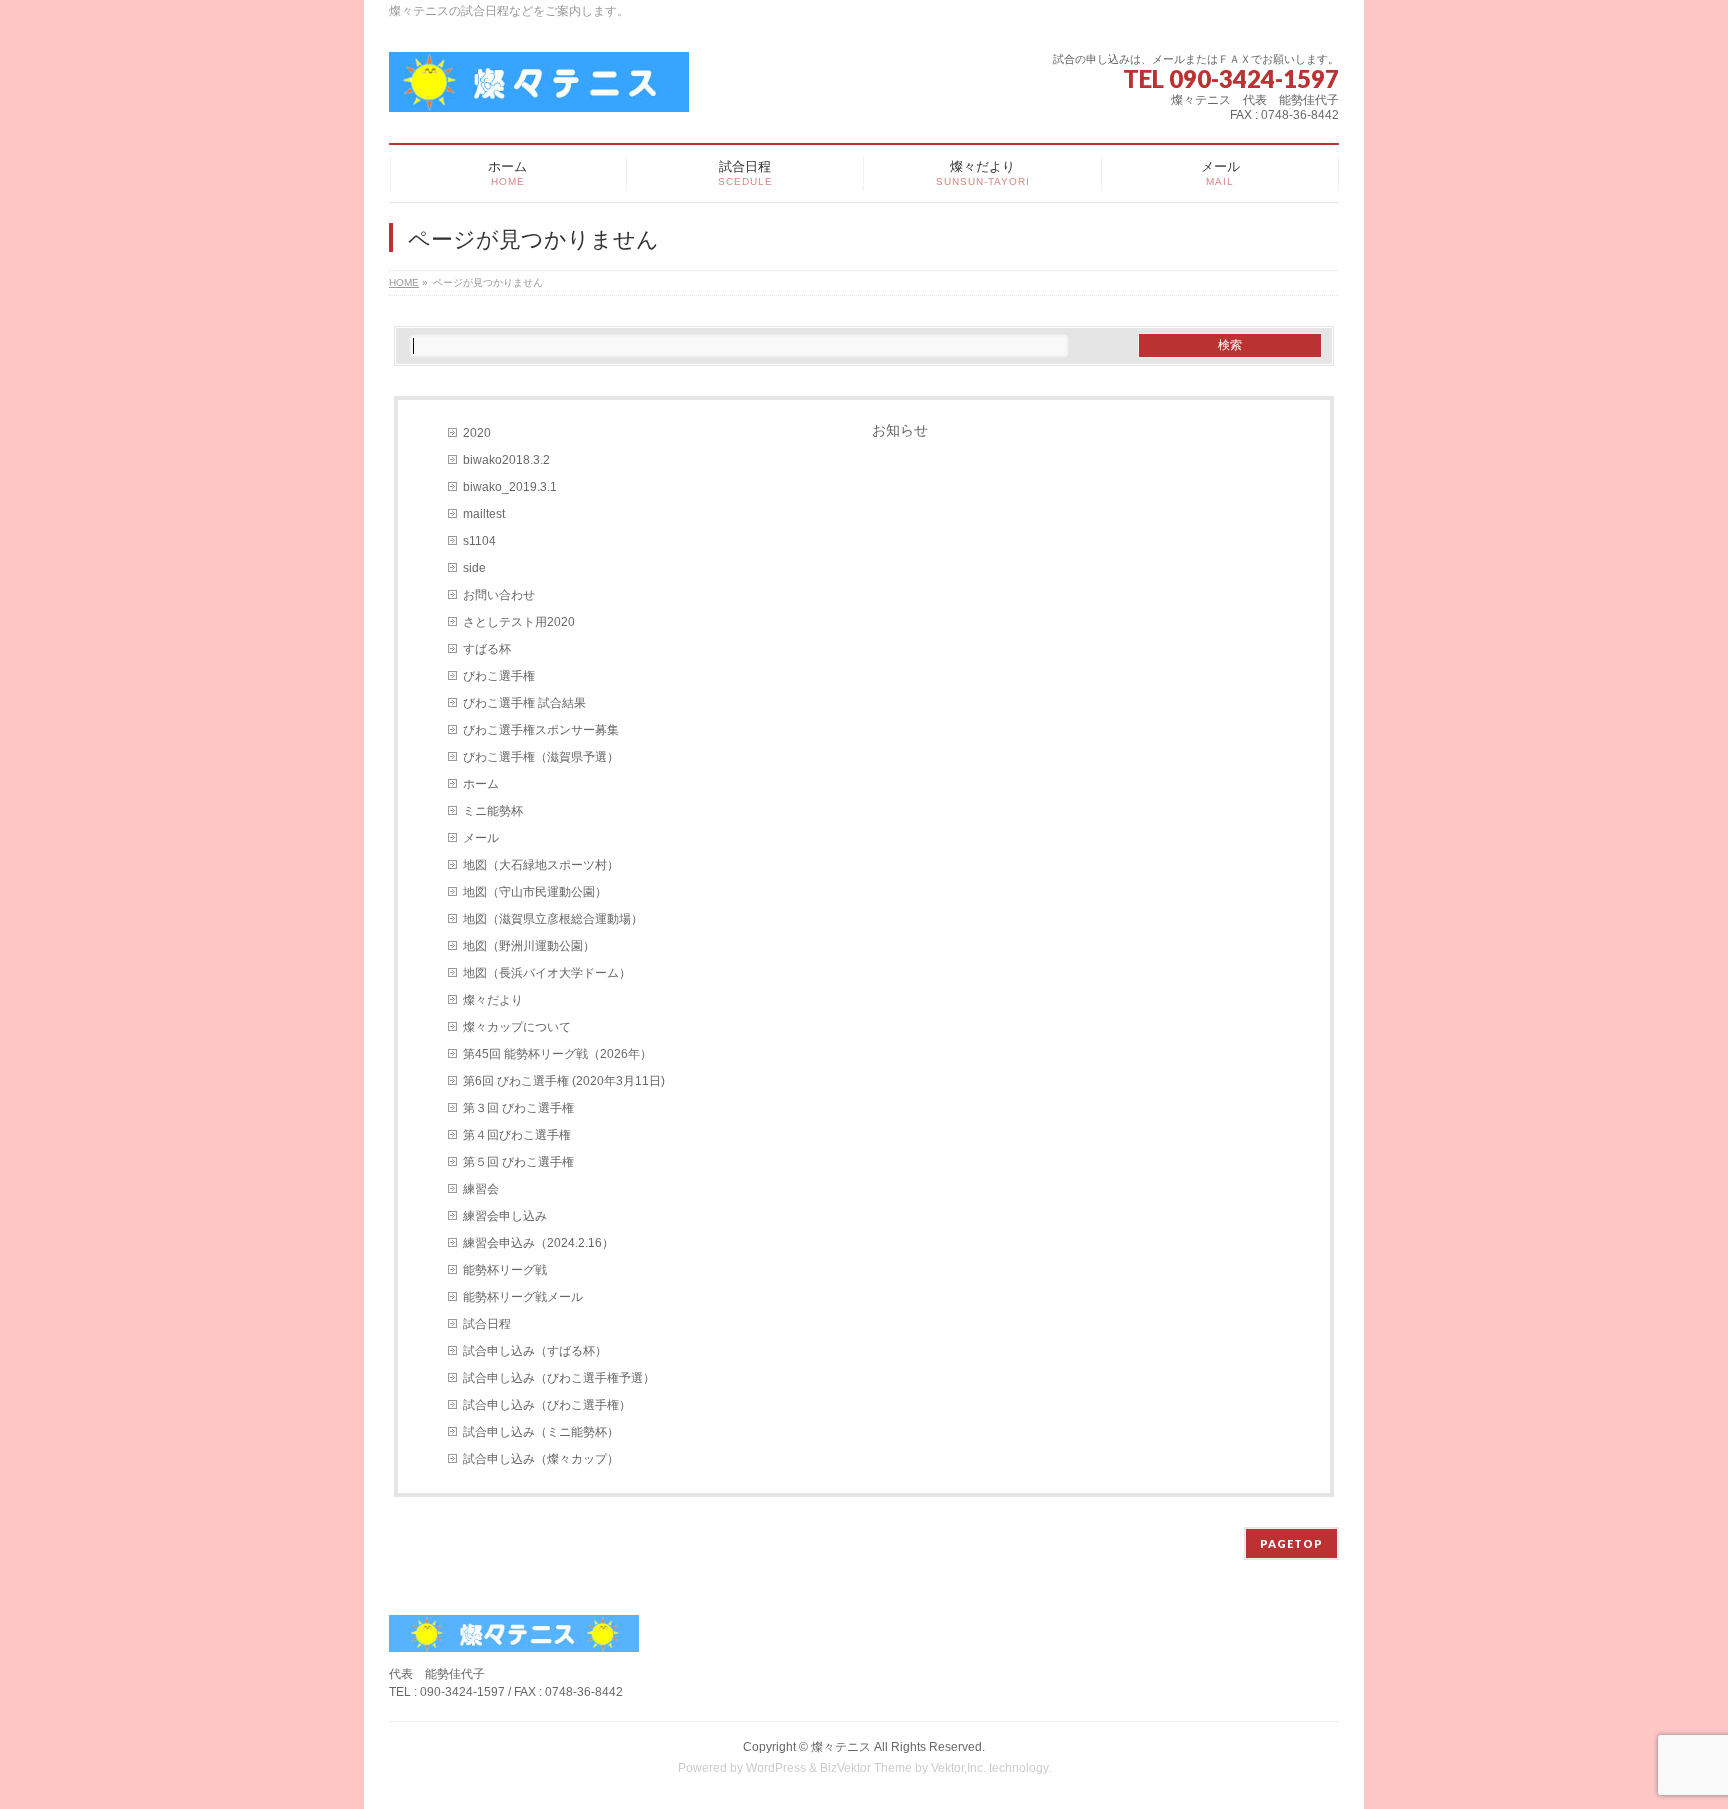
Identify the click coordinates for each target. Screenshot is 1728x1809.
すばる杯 (487, 649)
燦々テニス (841, 1747)
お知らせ (900, 430)
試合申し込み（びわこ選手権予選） (559, 1378)
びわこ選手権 (499, 676)
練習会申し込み (505, 1216)
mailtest (484, 514)
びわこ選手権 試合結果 (524, 703)
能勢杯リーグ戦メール (523, 1297)
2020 (477, 433)
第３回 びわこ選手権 (518, 1108)
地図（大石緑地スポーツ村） (541, 865)
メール (481, 838)
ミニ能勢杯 (493, 811)
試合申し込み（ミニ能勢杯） (541, 1432)
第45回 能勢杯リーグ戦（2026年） (557, 1054)
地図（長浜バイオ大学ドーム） (547, 973)
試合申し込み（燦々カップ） (541, 1459)
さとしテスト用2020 (519, 622)
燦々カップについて (517, 1027)
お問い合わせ (499, 595)
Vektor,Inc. (958, 1768)
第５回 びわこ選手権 (518, 1162)
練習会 (481, 1189)
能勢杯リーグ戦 (505, 1270)
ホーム (481, 784)
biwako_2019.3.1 (510, 487)
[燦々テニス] (539, 89)
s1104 (479, 541)
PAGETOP (1291, 1543)
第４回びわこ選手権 (517, 1135)
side (474, 568)
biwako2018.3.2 (506, 460)
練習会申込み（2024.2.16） (538, 1243)
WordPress (776, 1768)
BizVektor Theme (866, 1768)
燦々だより (493, 1000)
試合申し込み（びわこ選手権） (547, 1405)
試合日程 (487, 1324)
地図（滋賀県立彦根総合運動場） (553, 919)
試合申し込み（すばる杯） (535, 1351)
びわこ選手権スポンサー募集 (541, 730)
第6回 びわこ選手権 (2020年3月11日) (564, 1081)
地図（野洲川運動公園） (529, 946)
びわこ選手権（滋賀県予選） (541, 757)
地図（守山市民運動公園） (535, 892)
